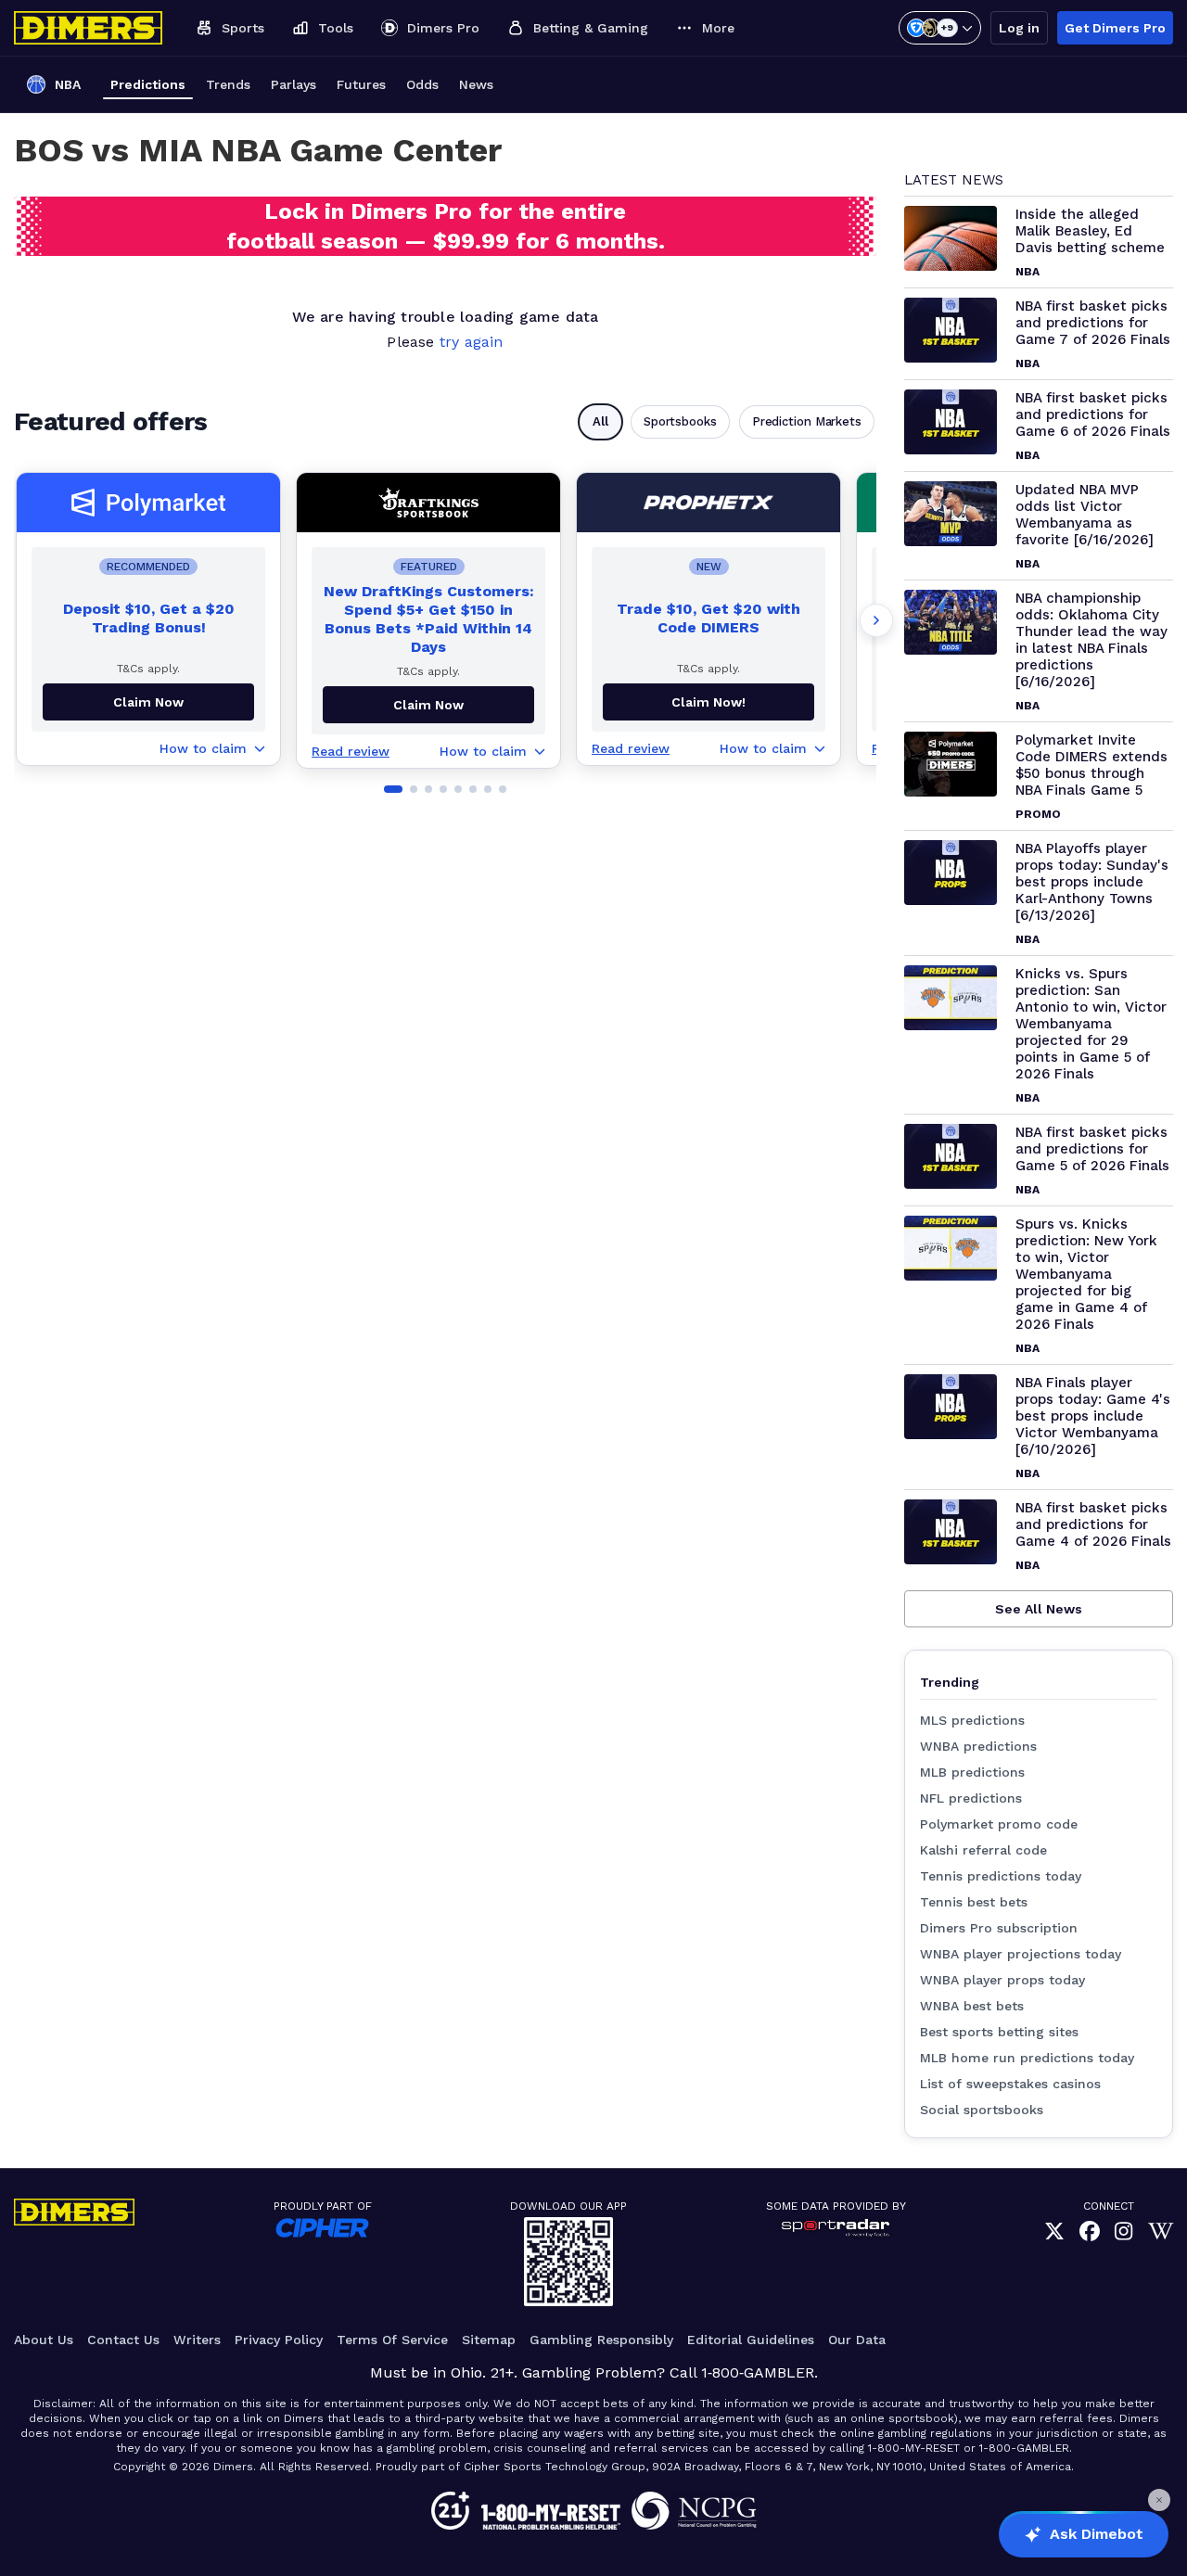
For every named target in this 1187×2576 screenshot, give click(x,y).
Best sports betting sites (999, 2032)
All (600, 421)
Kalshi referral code (983, 1850)
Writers (197, 2340)
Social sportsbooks (982, 2110)
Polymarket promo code (999, 1824)
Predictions (148, 84)
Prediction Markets (807, 421)
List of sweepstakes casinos (1010, 2084)
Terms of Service (392, 2340)
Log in (1019, 28)
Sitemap (489, 2340)
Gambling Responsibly (601, 2340)
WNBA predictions (978, 1746)
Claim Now (148, 702)
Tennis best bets (974, 1902)
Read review (351, 751)
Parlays (294, 84)
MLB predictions (972, 1772)
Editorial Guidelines (751, 2340)
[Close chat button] (1159, 2500)
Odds (422, 84)
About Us (44, 2340)
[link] (1054, 2232)
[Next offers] (876, 620)
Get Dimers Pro (1115, 28)
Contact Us (123, 2340)
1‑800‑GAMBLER (758, 2372)
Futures (361, 84)
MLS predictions (972, 1720)
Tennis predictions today (1001, 1876)
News (476, 84)
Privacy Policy (279, 2340)
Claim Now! (708, 702)
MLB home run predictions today (1027, 2058)
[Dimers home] (88, 28)
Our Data (857, 2340)
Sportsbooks (680, 421)
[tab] (393, 789)
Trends (228, 84)
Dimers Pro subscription (999, 1928)
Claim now (428, 705)
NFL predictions (971, 1798)
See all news (1039, 1609)
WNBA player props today (1002, 1980)
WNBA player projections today (1021, 1954)
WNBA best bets (972, 2006)
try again (472, 342)
